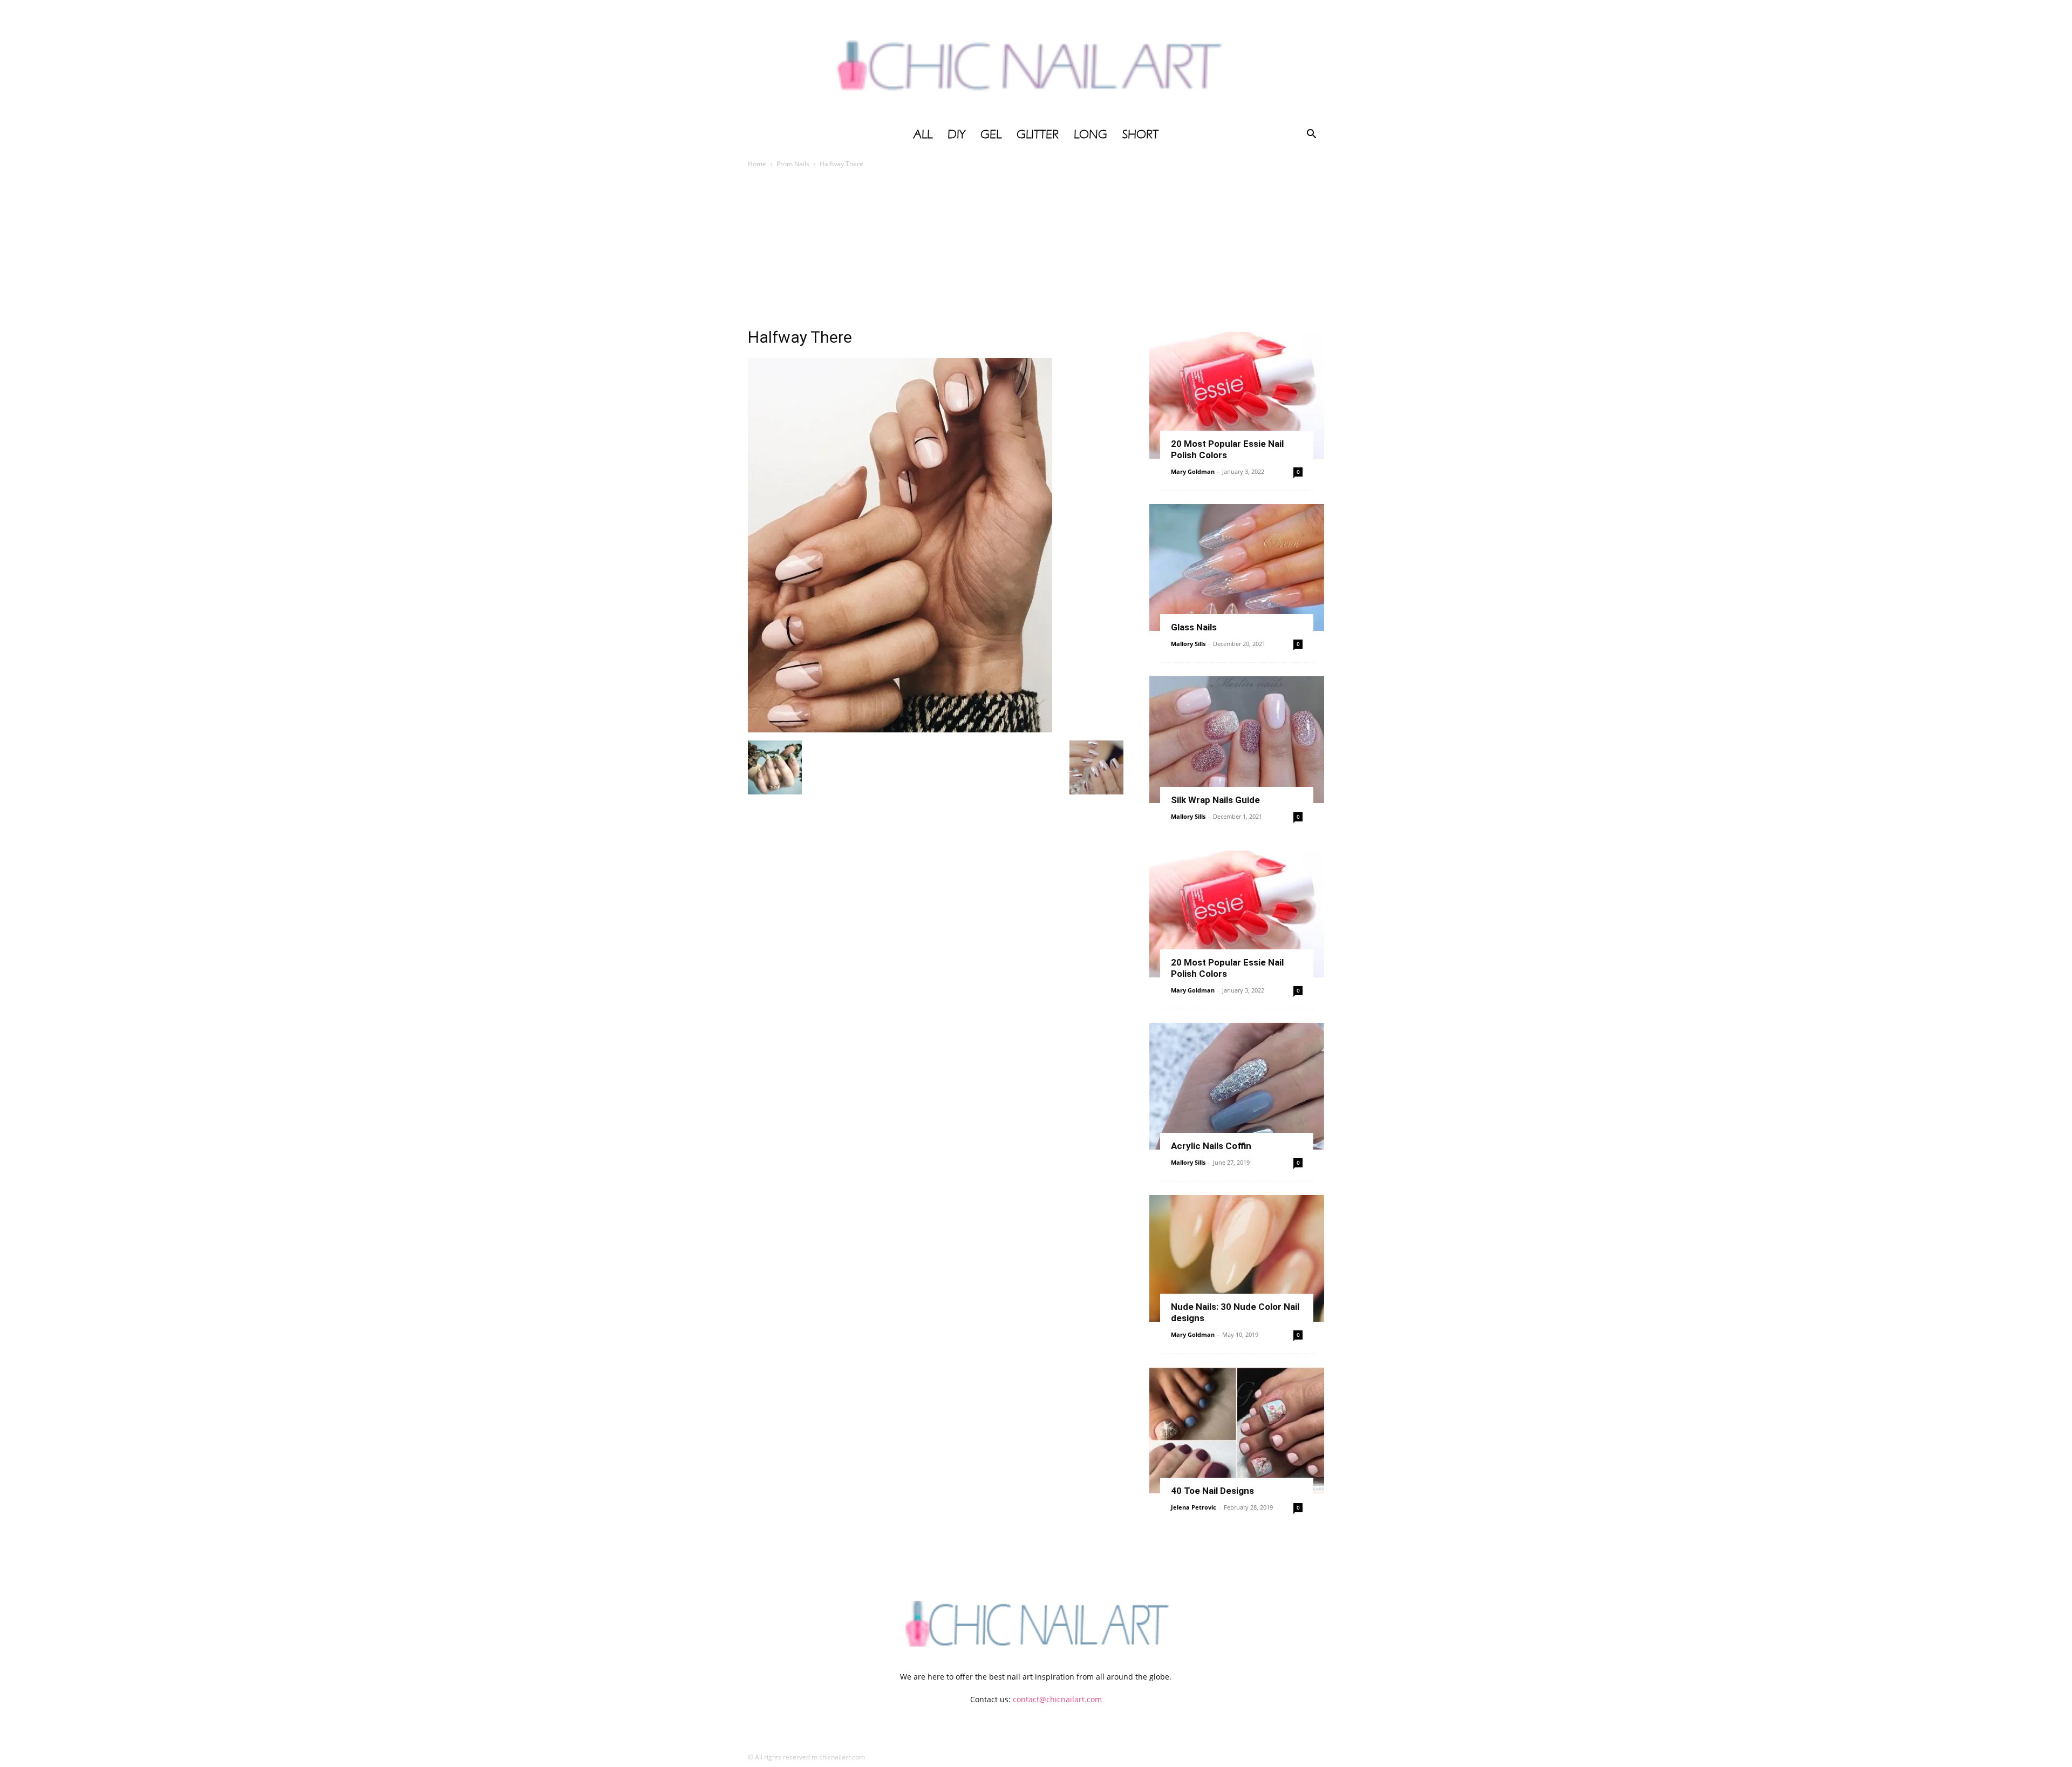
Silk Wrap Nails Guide (1215, 800)
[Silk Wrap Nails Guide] (1237, 740)
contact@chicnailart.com (1057, 1699)
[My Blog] (1036, 61)
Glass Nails (1194, 627)
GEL (991, 134)
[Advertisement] (1036, 251)
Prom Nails (793, 164)
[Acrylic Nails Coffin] (1237, 1086)
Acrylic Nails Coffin (1211, 1146)
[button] (1311, 135)
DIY (956, 134)
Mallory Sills (1188, 644)
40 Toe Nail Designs (1212, 1491)
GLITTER (1038, 134)
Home (757, 164)
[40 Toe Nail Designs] (1237, 1430)
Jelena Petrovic (1194, 1507)
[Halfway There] (900, 729)
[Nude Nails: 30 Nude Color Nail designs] (1237, 1258)
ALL (923, 134)
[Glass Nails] (1237, 568)
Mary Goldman (1193, 471)
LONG (1090, 134)
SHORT (1140, 134)
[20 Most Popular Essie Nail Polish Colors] (1237, 395)
